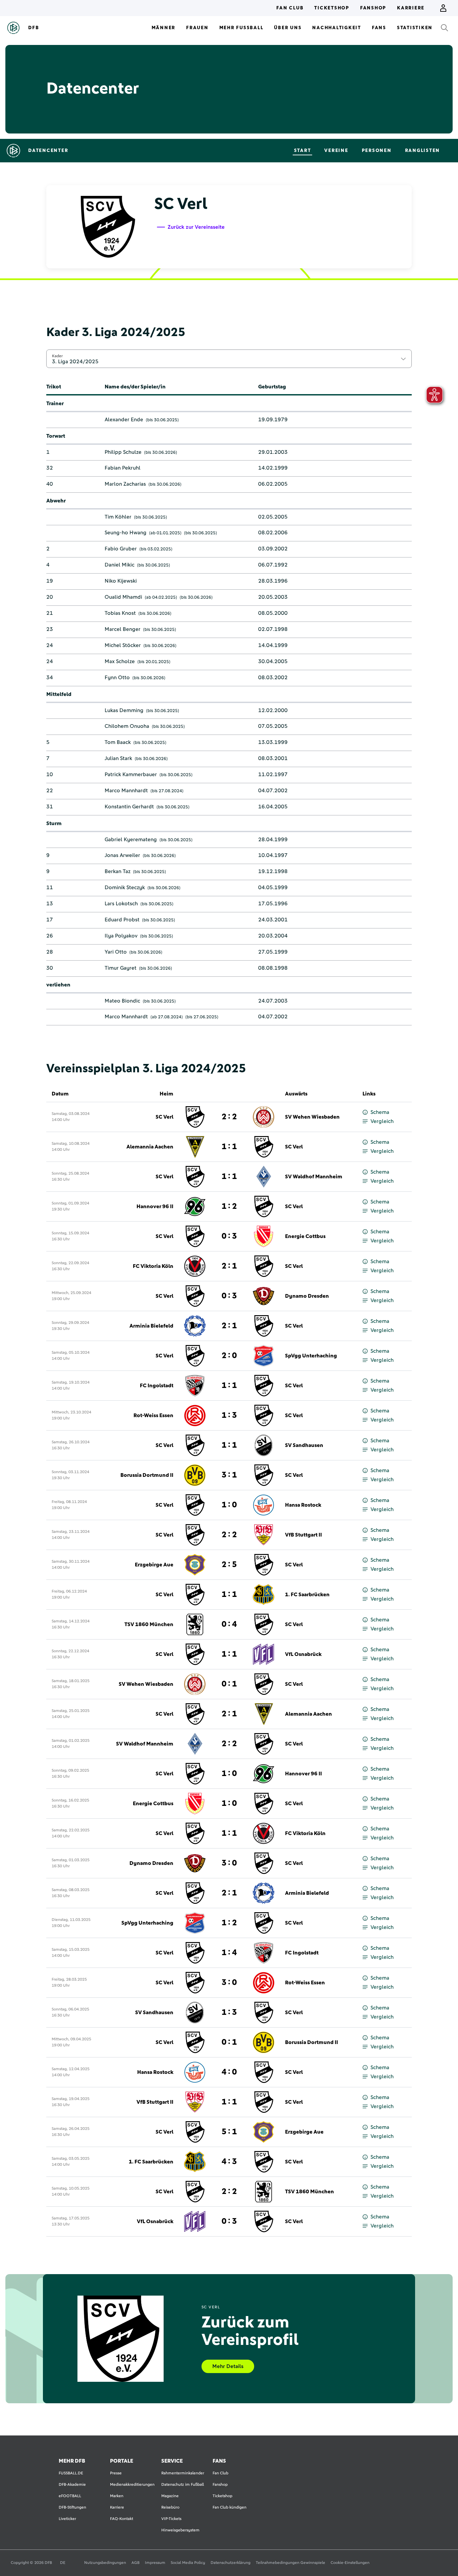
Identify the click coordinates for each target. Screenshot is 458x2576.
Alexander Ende (124, 420)
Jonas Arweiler (122, 855)
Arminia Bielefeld (151, 1326)
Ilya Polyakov (121, 936)
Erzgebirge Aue (154, 1565)
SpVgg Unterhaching (311, 1356)
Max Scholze (120, 661)
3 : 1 (229, 1475)
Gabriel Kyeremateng (131, 840)
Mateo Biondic (122, 1001)
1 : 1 (229, 1147)
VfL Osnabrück (303, 1654)
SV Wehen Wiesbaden (312, 1117)
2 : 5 (229, 1565)
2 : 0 (229, 1356)
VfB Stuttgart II (303, 1535)
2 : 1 (229, 1266)
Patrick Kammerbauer (131, 774)
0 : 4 (229, 1624)
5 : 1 (229, 2132)
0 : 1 (229, 1684)
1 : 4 (229, 1953)
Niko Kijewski (121, 581)
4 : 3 (229, 2162)
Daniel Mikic (120, 565)
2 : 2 (229, 1117)
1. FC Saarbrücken (307, 1595)
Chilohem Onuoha (127, 726)
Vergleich (382, 1121)
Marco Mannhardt (126, 791)
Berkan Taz (118, 871)
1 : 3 (229, 1415)
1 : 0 (229, 1505)
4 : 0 (229, 2072)
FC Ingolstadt (157, 1386)
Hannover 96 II (155, 1206)
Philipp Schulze (123, 452)
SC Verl (164, 1117)
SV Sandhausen (304, 1445)
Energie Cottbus (305, 1236)
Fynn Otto (117, 678)
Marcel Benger (123, 629)
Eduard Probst (122, 920)
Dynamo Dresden (307, 1296)
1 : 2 (229, 1206)
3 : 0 (229, 1863)
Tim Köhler (118, 517)
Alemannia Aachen (150, 1147)
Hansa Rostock (303, 1505)
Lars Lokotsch (121, 904)
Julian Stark (118, 758)
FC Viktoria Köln (153, 1266)
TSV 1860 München (149, 1624)
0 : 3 (229, 1236)
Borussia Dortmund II (147, 1475)
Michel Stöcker (123, 645)
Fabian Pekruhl (123, 468)
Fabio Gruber (121, 549)
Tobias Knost (120, 613)
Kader (57, 356)
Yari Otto (116, 952)
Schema (380, 1112)
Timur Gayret (121, 968)
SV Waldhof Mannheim (314, 1177)
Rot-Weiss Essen (153, 1415)
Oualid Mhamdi (123, 597)
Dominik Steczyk (125, 888)
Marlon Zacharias (125, 484)
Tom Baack (118, 742)
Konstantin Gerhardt (129, 807)
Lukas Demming (124, 710)
